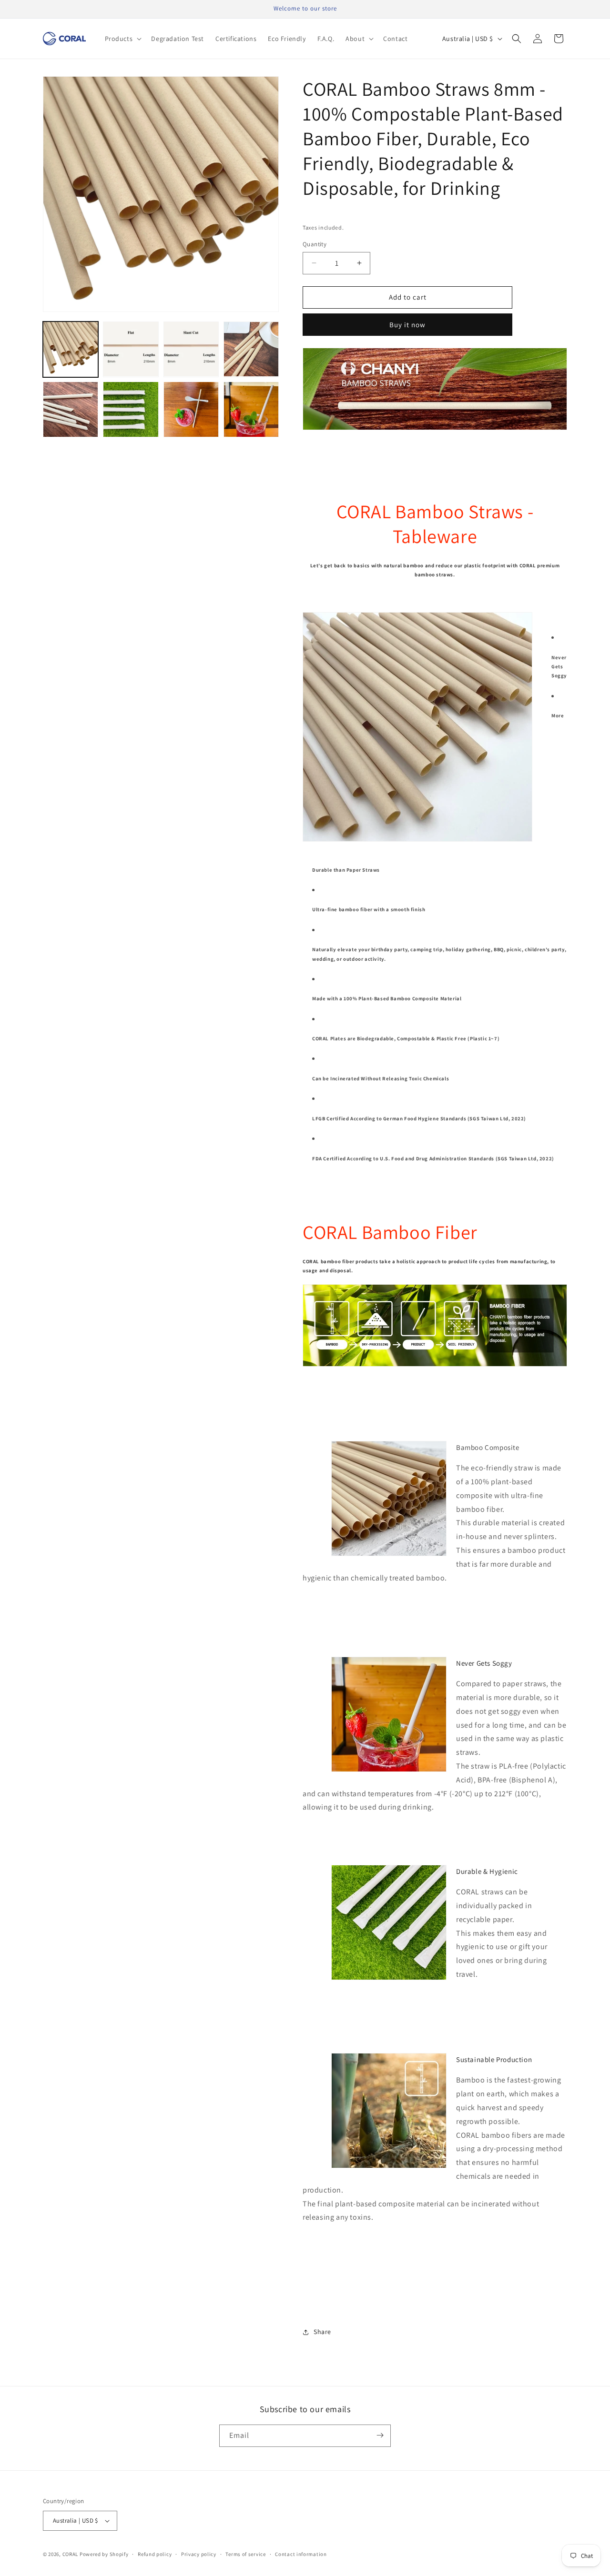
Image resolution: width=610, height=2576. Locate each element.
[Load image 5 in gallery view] (71, 409)
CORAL (71, 2554)
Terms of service (245, 2554)
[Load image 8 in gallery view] (251, 409)
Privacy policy (199, 2554)
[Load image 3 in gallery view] (191, 349)
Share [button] (322, 2332)
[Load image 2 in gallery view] (131, 349)
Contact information (301, 2554)
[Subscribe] (380, 2435)
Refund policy (155, 2554)
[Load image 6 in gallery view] (131, 409)
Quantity (315, 244)
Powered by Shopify (104, 2554)
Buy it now (407, 325)
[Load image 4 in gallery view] (251, 349)
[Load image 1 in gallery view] (71, 349)
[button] (122, 39)
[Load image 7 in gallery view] (191, 409)
